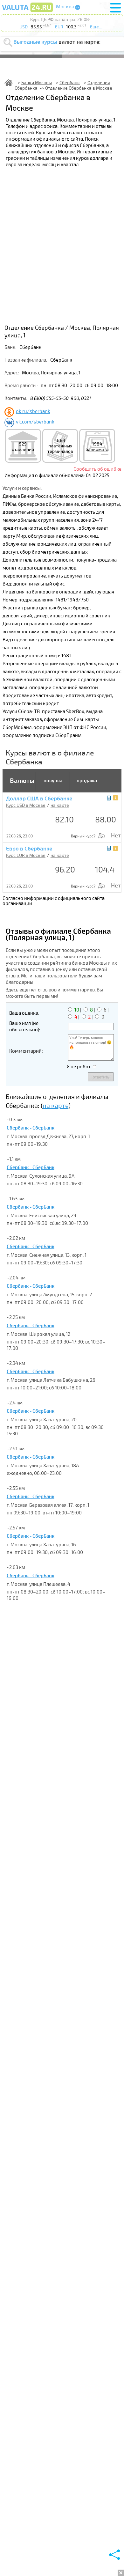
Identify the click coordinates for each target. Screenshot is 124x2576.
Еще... (96, 27)
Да (101, 835)
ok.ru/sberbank (33, 411)
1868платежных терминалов (60, 446)
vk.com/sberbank (35, 422)
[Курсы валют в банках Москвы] (27, 12)
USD (24, 27)
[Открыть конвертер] (109, 798)
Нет (116, 835)
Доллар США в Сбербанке (39, 799)
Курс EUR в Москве (26, 855)
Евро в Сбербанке (29, 849)
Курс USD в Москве (26, 805)
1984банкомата (97, 447)
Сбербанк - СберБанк (31, 1128)
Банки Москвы (37, 83)
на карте (60, 805)
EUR (59, 27)
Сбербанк (70, 83)
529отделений (23, 447)
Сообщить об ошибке (97, 469)
